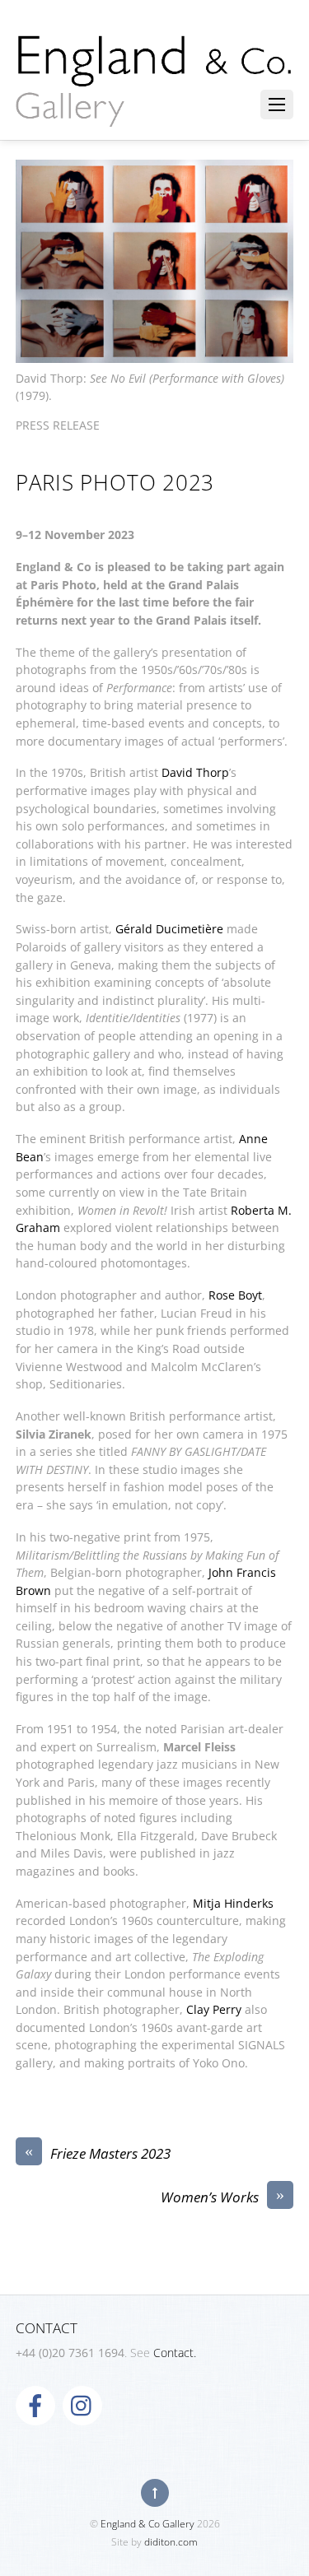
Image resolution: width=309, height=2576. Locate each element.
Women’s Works (222, 2197)
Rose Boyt (235, 1295)
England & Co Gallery (147, 2524)
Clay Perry (214, 2009)
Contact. (175, 2353)
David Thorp (195, 772)
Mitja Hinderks (233, 1903)
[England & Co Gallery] (155, 109)
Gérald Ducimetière (169, 929)
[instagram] (82, 2404)
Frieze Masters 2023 (98, 2153)
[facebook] (35, 2404)
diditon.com (171, 2542)
